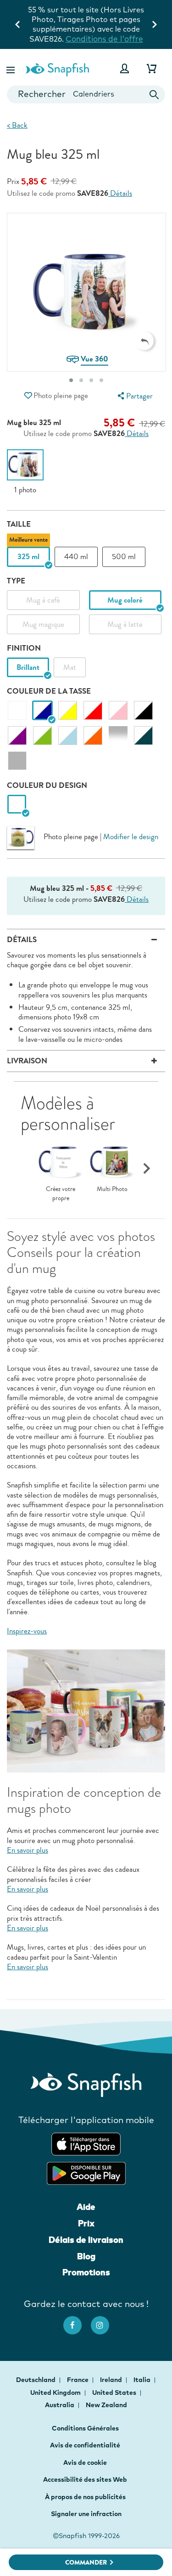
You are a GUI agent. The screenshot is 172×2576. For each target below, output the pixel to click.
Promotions (86, 2272)
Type (16, 581)
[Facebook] (77, 2321)
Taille (19, 524)
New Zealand (106, 2405)
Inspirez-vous (27, 1631)
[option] (25, 472)
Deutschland (36, 2380)
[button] (11, 68)
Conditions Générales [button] (85, 2428)
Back (17, 125)
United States (115, 2393)
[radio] (17, 805)
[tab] (71, 380)
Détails (120, 194)
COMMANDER (86, 2563)
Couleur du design (47, 785)
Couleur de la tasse (49, 691)
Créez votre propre (61, 1194)
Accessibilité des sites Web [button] (85, 2479)
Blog (86, 2256)
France (78, 2380)
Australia (60, 2405)
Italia (143, 2380)
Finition (24, 648)
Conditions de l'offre (104, 39)
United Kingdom (56, 2393)
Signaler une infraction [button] (86, 2514)
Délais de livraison (86, 2240)
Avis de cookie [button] (85, 2463)
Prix (86, 2223)
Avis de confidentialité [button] (85, 2445)
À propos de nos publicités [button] (85, 2497)
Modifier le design (131, 837)
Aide (86, 2207)
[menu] (134, 396)
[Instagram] (105, 2321)
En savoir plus (28, 1850)
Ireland (112, 2380)
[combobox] (86, 94)
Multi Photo (112, 1189)
